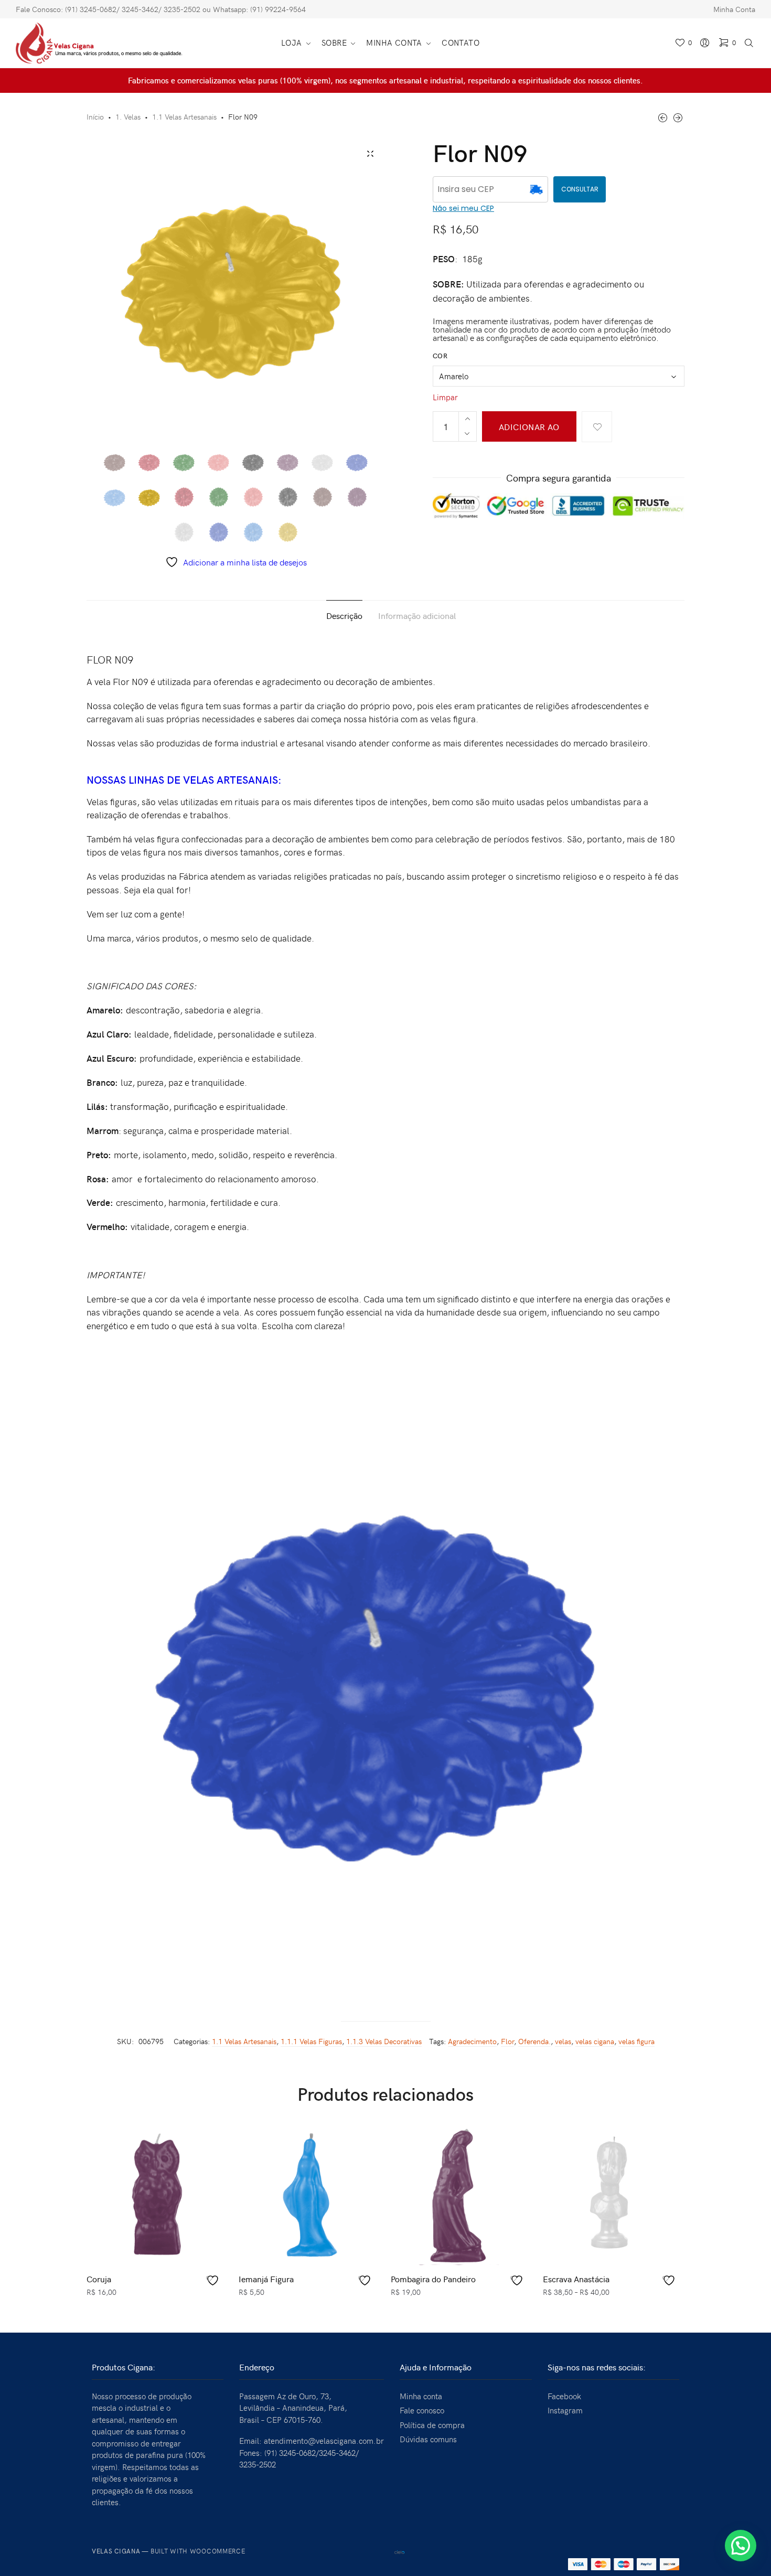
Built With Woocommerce (198, 2551)
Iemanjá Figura (266, 2279)
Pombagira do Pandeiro (433, 2279)
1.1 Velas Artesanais (184, 117)
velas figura (636, 2041)
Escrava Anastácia (576, 2279)
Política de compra (432, 2425)
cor (440, 356)
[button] (741, 2546)
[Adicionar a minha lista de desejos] (597, 427)
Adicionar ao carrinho (529, 431)
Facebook (564, 2396)
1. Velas (128, 117)
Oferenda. (534, 2041)
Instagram (565, 2410)
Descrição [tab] (344, 615)
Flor (507, 2041)
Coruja (99, 2279)
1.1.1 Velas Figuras (311, 2041)
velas (563, 2041)
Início (95, 117)
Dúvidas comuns (428, 2439)
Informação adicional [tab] (417, 615)
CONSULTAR (580, 189)
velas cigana (595, 2041)
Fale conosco (422, 2410)
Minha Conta (734, 9)
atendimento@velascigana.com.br (324, 2441)
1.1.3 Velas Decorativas (384, 2041)
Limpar (445, 397)
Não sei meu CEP (463, 208)
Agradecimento (472, 2041)
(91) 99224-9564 (278, 9)
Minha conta (421, 2396)
